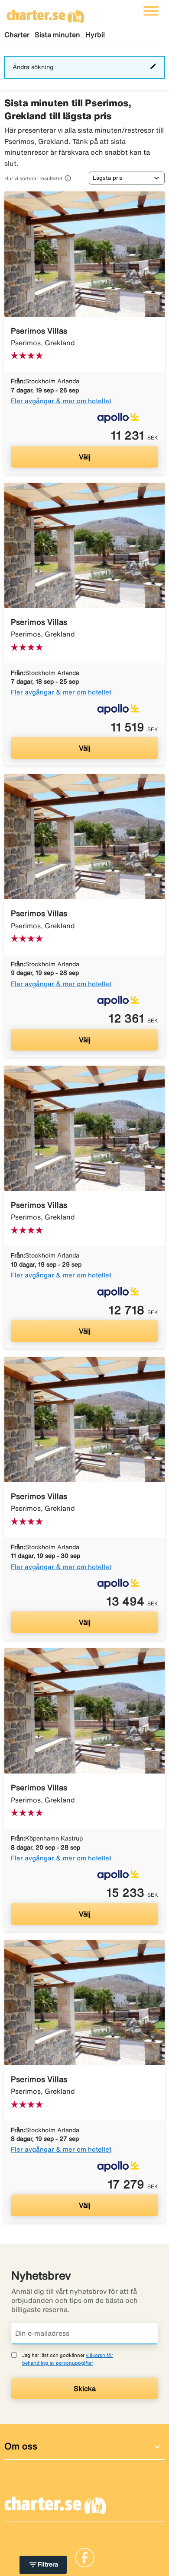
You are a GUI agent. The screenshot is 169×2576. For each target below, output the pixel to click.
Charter (17, 35)
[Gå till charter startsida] (45, 13)
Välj (85, 457)
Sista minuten (57, 35)
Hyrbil (95, 35)
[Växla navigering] (151, 11)
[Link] (85, 2557)
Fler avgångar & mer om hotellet (61, 401)
